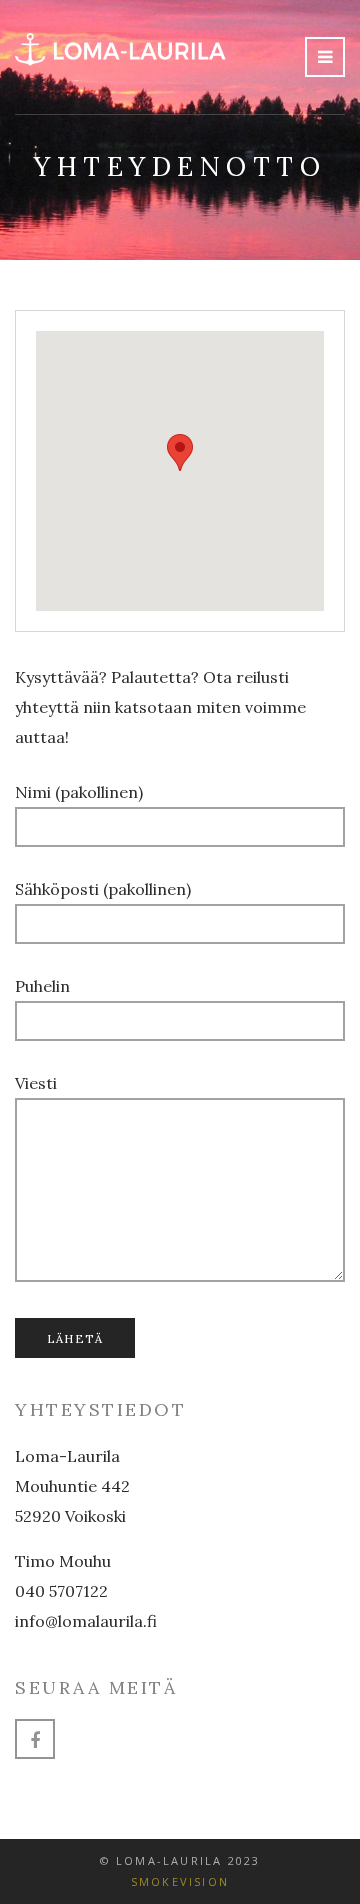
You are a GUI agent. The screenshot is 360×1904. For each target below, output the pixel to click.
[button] (180, 452)
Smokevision (180, 1881)
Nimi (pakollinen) (79, 792)
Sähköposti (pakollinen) (103, 889)
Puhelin (42, 986)
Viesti (36, 1083)
